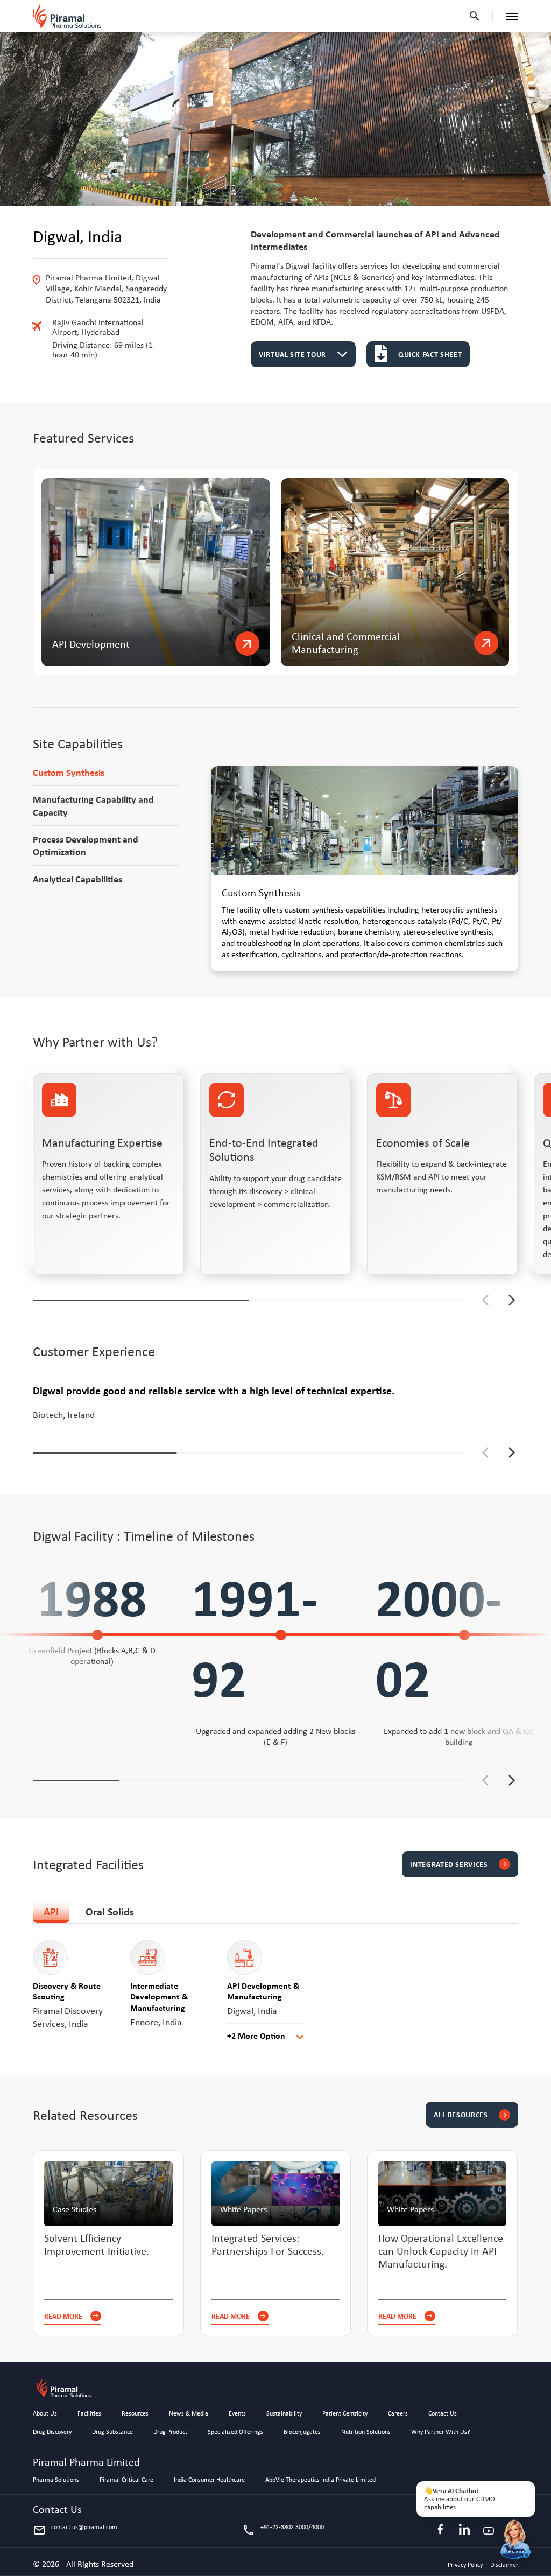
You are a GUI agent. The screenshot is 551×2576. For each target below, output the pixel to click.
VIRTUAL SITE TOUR (292, 354)
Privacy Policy (466, 2565)
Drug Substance (112, 2432)
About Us (45, 2414)
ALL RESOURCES (470, 2114)
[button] (512, 1300)
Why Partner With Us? (441, 2432)
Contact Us (443, 2414)
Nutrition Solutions (366, 2432)
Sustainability (284, 2414)
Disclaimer (504, 2565)
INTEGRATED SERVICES (458, 1864)
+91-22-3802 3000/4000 (283, 2530)
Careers (398, 2414)
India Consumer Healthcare (209, 2480)
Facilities (89, 2414)
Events (237, 2414)
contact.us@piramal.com (75, 2530)
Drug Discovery (52, 2432)
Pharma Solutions (56, 2480)
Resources (135, 2414)
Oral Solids (110, 1911)
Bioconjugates (302, 2432)
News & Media (189, 2414)
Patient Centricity (345, 2414)
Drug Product (170, 2432)
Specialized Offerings (235, 2432)
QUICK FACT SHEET (430, 354)
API (51, 1911)
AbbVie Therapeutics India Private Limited (320, 2480)
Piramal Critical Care (126, 2480)
